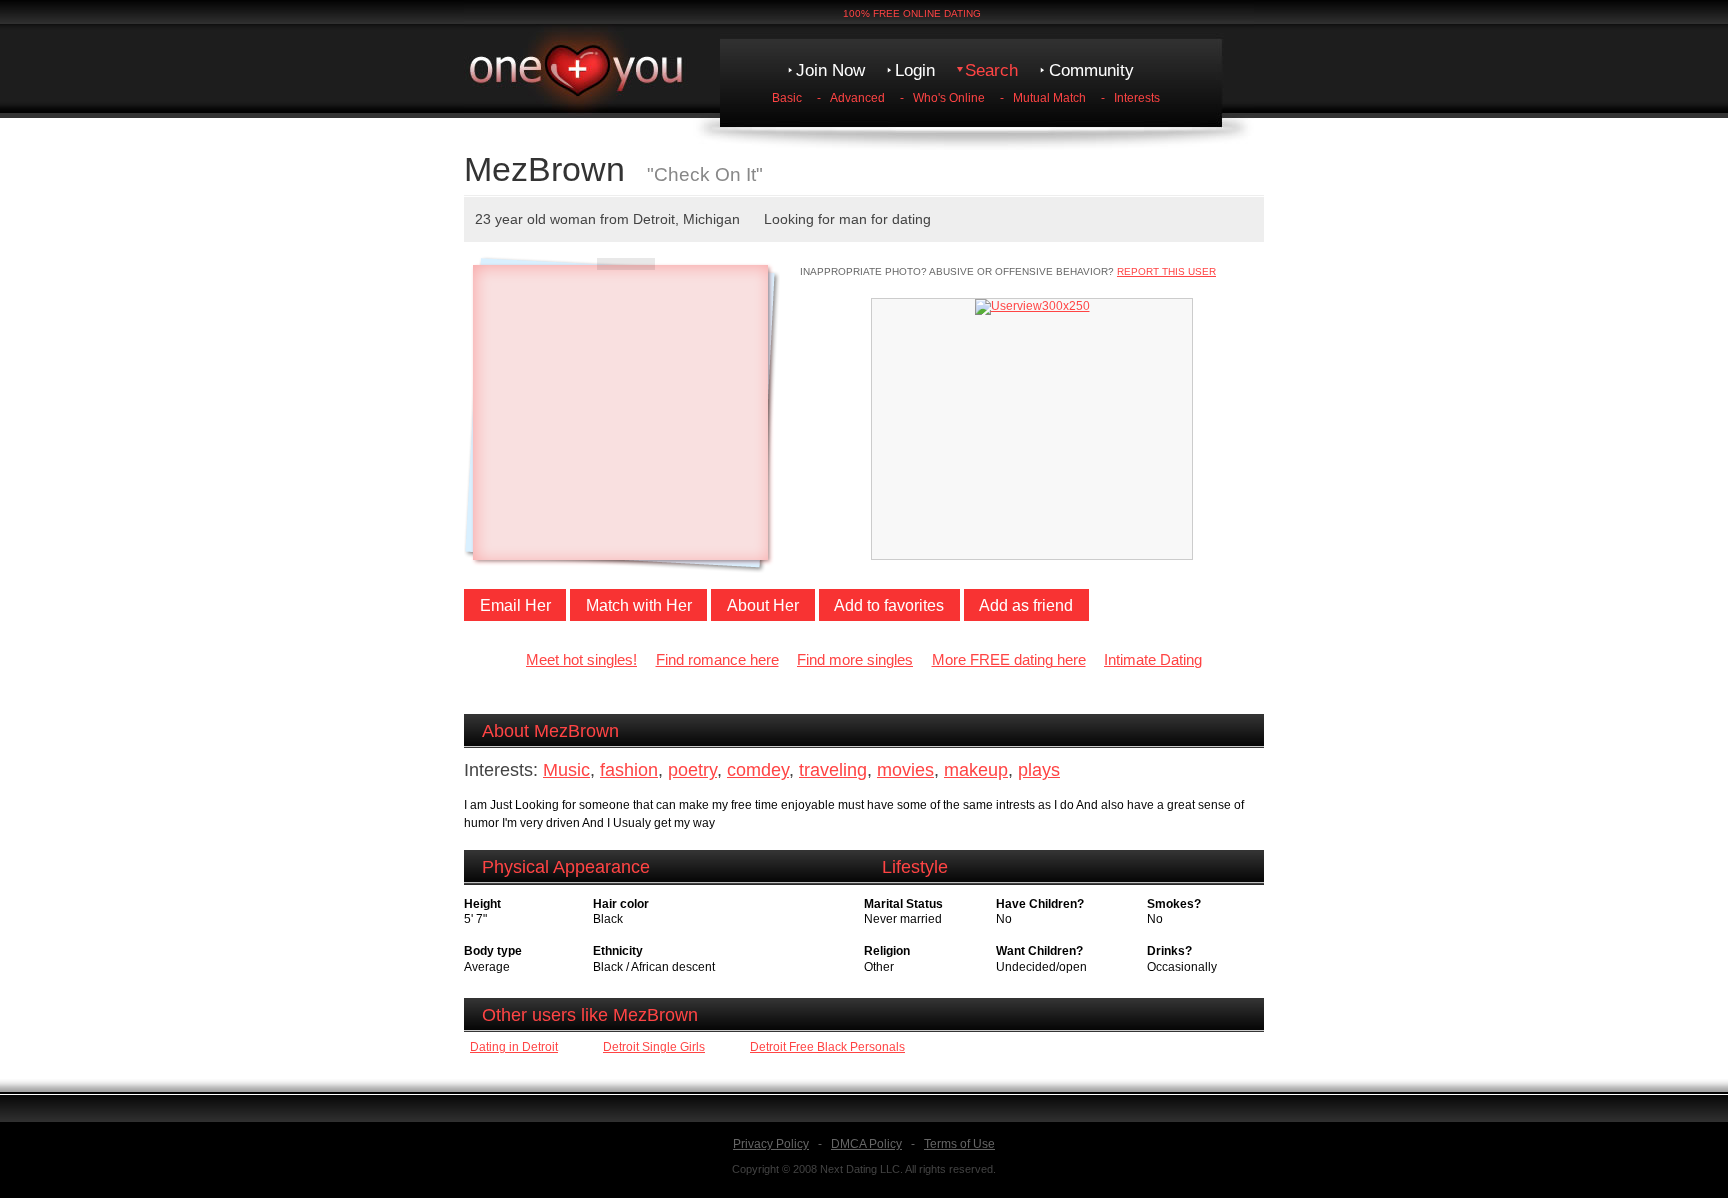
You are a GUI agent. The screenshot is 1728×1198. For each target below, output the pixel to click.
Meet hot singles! (581, 660)
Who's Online (949, 98)
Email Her (515, 605)
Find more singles (855, 660)
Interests (1137, 98)
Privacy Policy (771, 1144)
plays (1039, 770)
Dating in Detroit (514, 1047)
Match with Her (639, 605)
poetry (692, 770)
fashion (629, 770)
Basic (787, 98)
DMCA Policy (866, 1144)
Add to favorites (889, 605)
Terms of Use (959, 1144)
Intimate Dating (1153, 660)
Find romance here (717, 660)
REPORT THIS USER (1166, 271)
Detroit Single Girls (654, 1047)
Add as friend (1026, 605)
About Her (763, 605)
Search (991, 70)
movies (905, 770)
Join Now (830, 70)
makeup (976, 770)
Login (915, 70)
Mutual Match (1049, 98)
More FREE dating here (1009, 660)
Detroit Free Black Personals (827, 1047)
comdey (758, 770)
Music (566, 770)
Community (1091, 70)
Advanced (857, 98)
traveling (833, 770)
